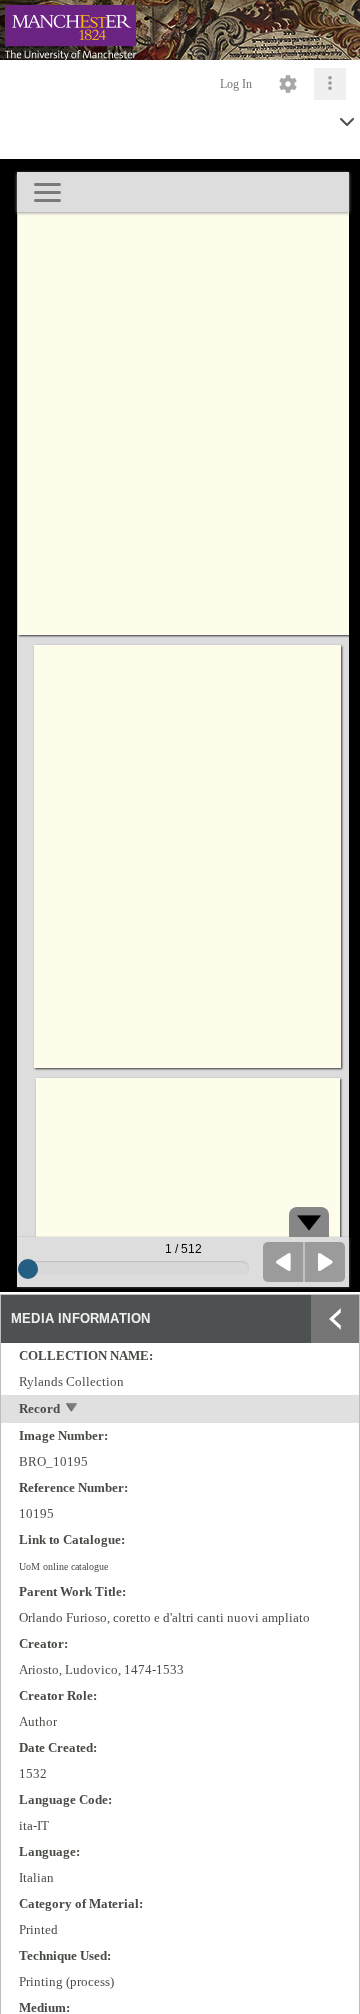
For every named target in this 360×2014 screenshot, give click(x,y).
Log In (236, 84)
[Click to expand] (330, 84)
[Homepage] (180, 30)
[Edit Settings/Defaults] (288, 84)
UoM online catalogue (63, 1566)
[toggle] (72, 1409)
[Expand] (335, 1319)
